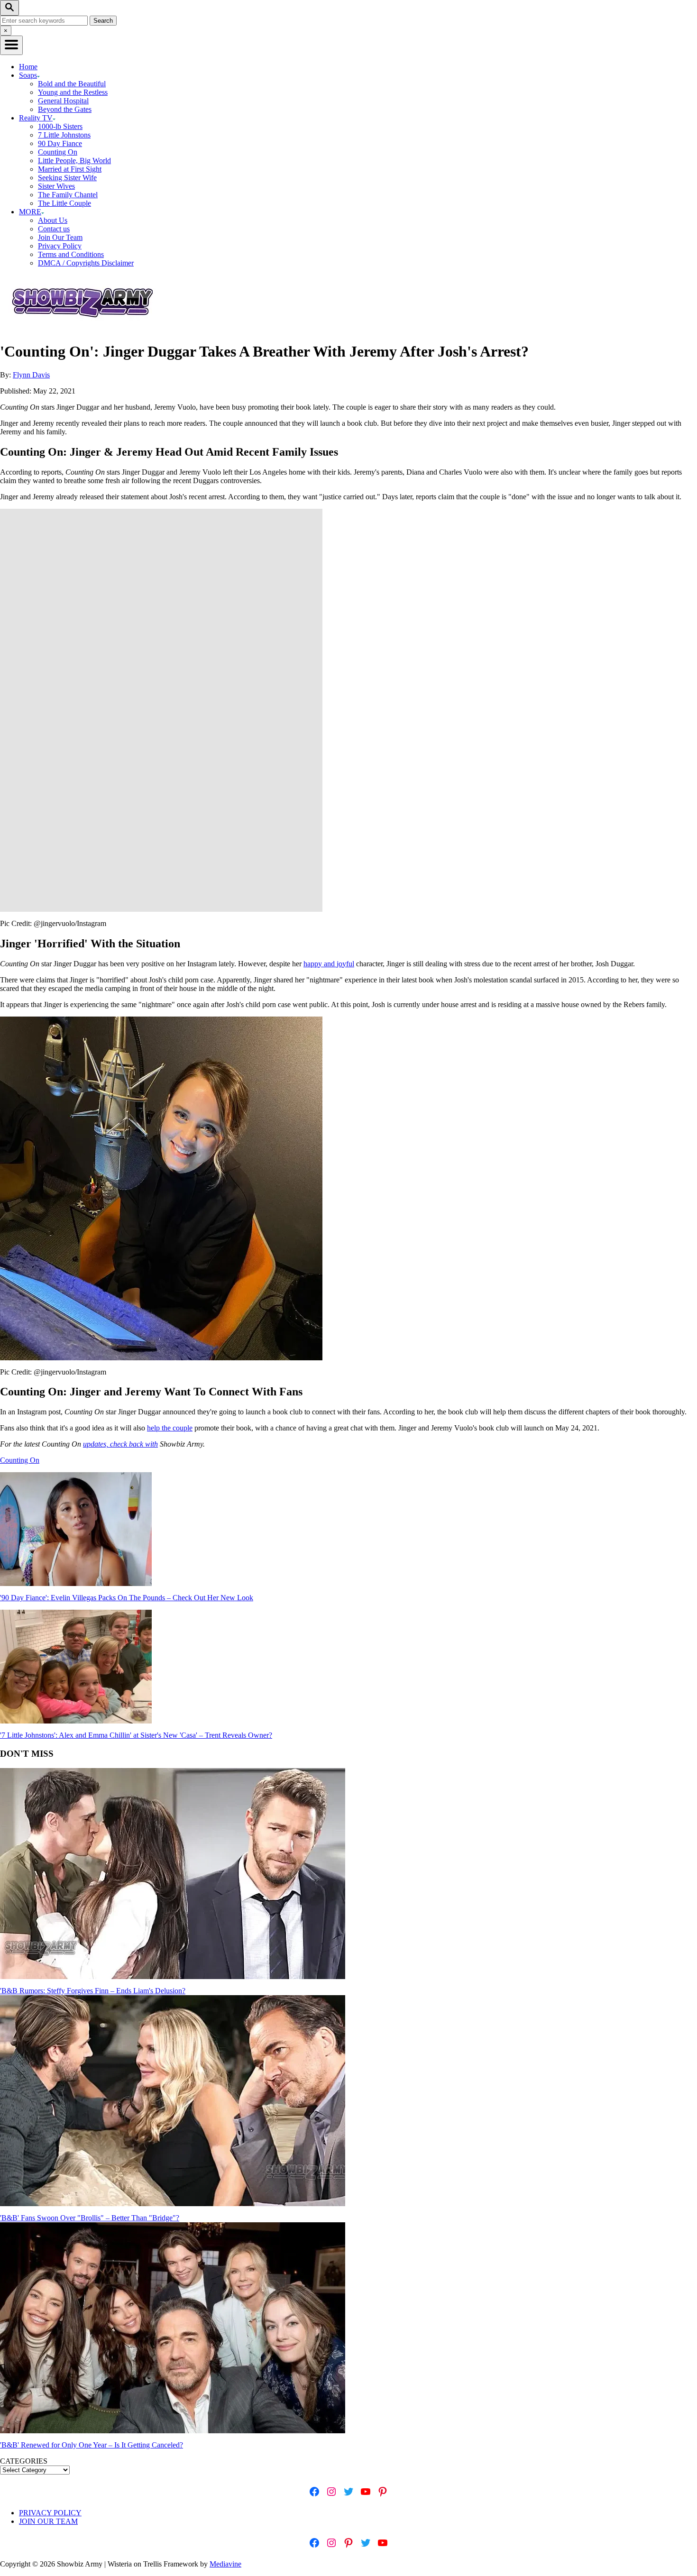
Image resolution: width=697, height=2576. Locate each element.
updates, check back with (120, 1444)
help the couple (170, 1428)
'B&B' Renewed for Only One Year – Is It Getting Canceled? (92, 2445)
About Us (53, 220)
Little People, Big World (74, 160)
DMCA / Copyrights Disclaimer (86, 263)
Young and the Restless (73, 92)
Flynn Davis (31, 375)
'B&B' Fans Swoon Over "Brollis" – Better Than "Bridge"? (90, 2218)
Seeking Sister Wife (67, 178)
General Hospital (63, 101)
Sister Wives (56, 186)
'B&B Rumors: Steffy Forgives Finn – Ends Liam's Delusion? (93, 1991)
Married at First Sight (70, 169)
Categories (24, 2461)
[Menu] (11, 45)
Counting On (58, 152)
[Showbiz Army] (84, 328)
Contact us (54, 229)
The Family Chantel (68, 195)
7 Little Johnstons (64, 135)
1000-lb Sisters (60, 126)
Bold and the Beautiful (72, 84)
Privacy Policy (60, 246)
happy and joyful (329, 964)
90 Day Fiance (60, 143)
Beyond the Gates (65, 109)
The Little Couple (64, 203)
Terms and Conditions (71, 254)
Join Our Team (60, 237)
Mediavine (225, 2564)
